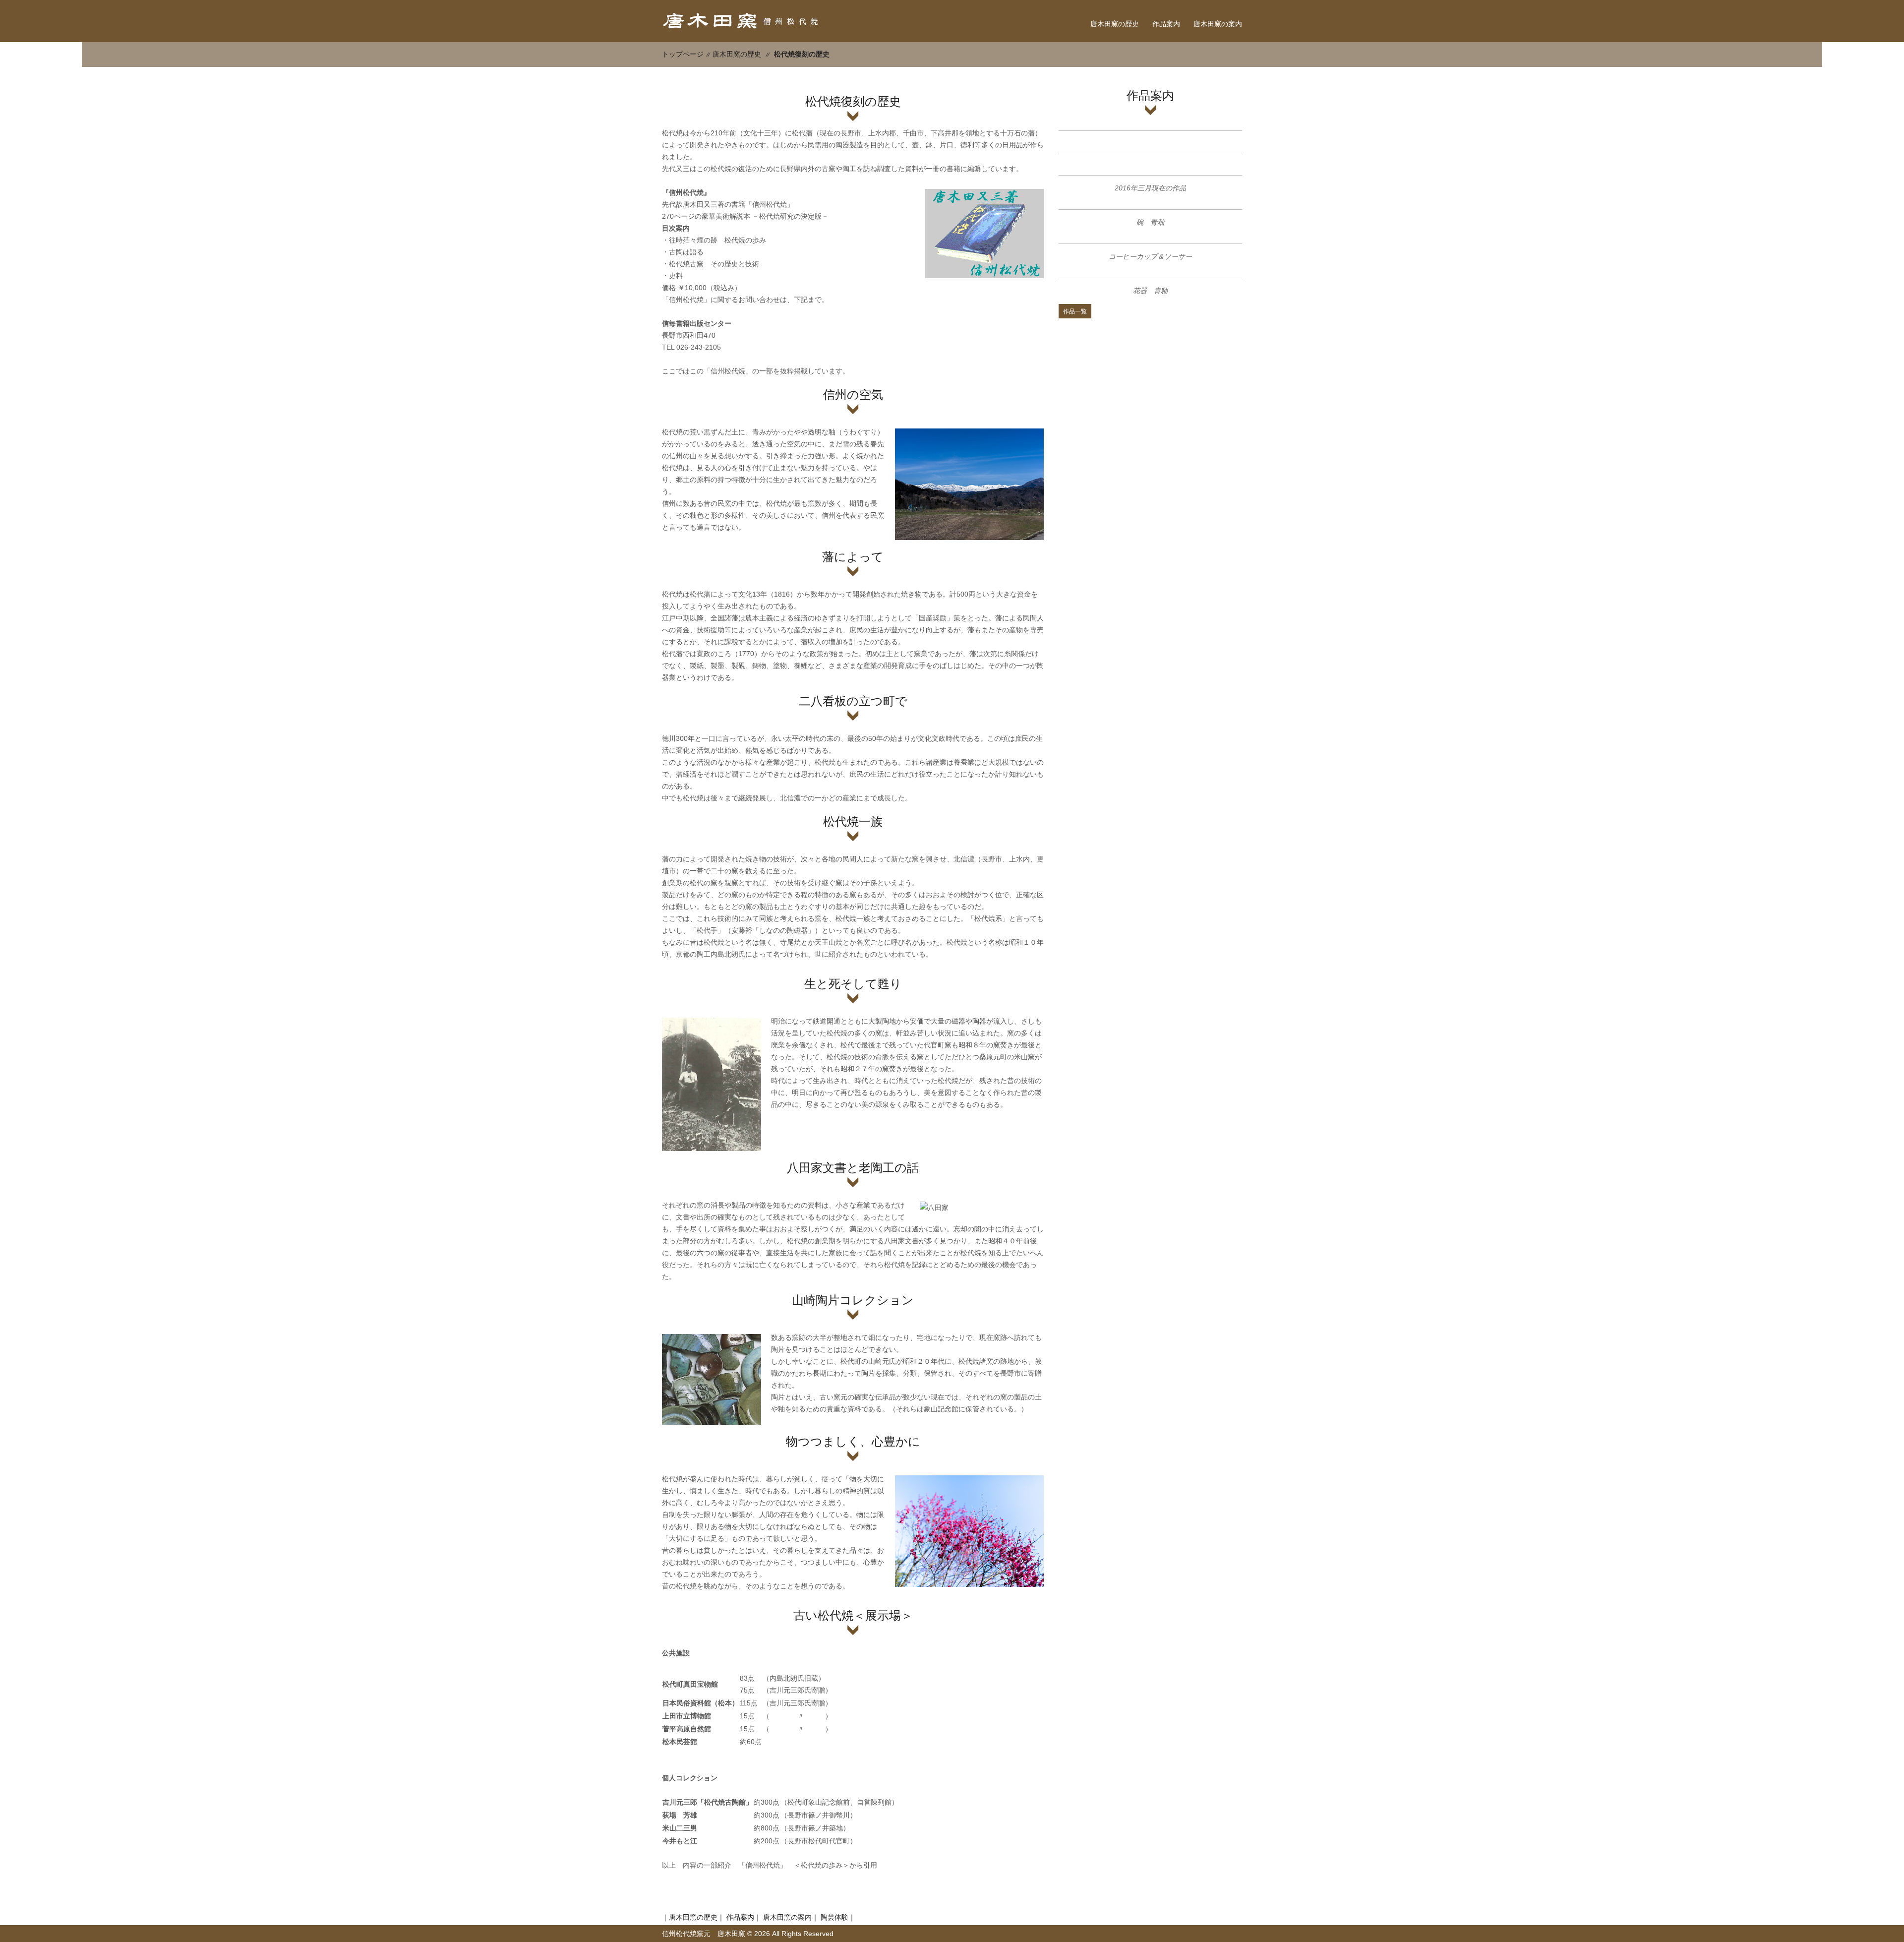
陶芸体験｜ (838, 1917)
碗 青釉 (1150, 222)
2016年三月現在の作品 (1150, 188)
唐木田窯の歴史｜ (697, 1917)
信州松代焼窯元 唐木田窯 (704, 1934)
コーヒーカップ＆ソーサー (1150, 256)
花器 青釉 (1150, 291)
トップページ (683, 54)
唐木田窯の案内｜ (791, 1917)
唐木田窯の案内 (1218, 24)
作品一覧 (1075, 311)
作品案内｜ (744, 1917)
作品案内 (1166, 24)
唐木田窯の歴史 (1115, 24)
